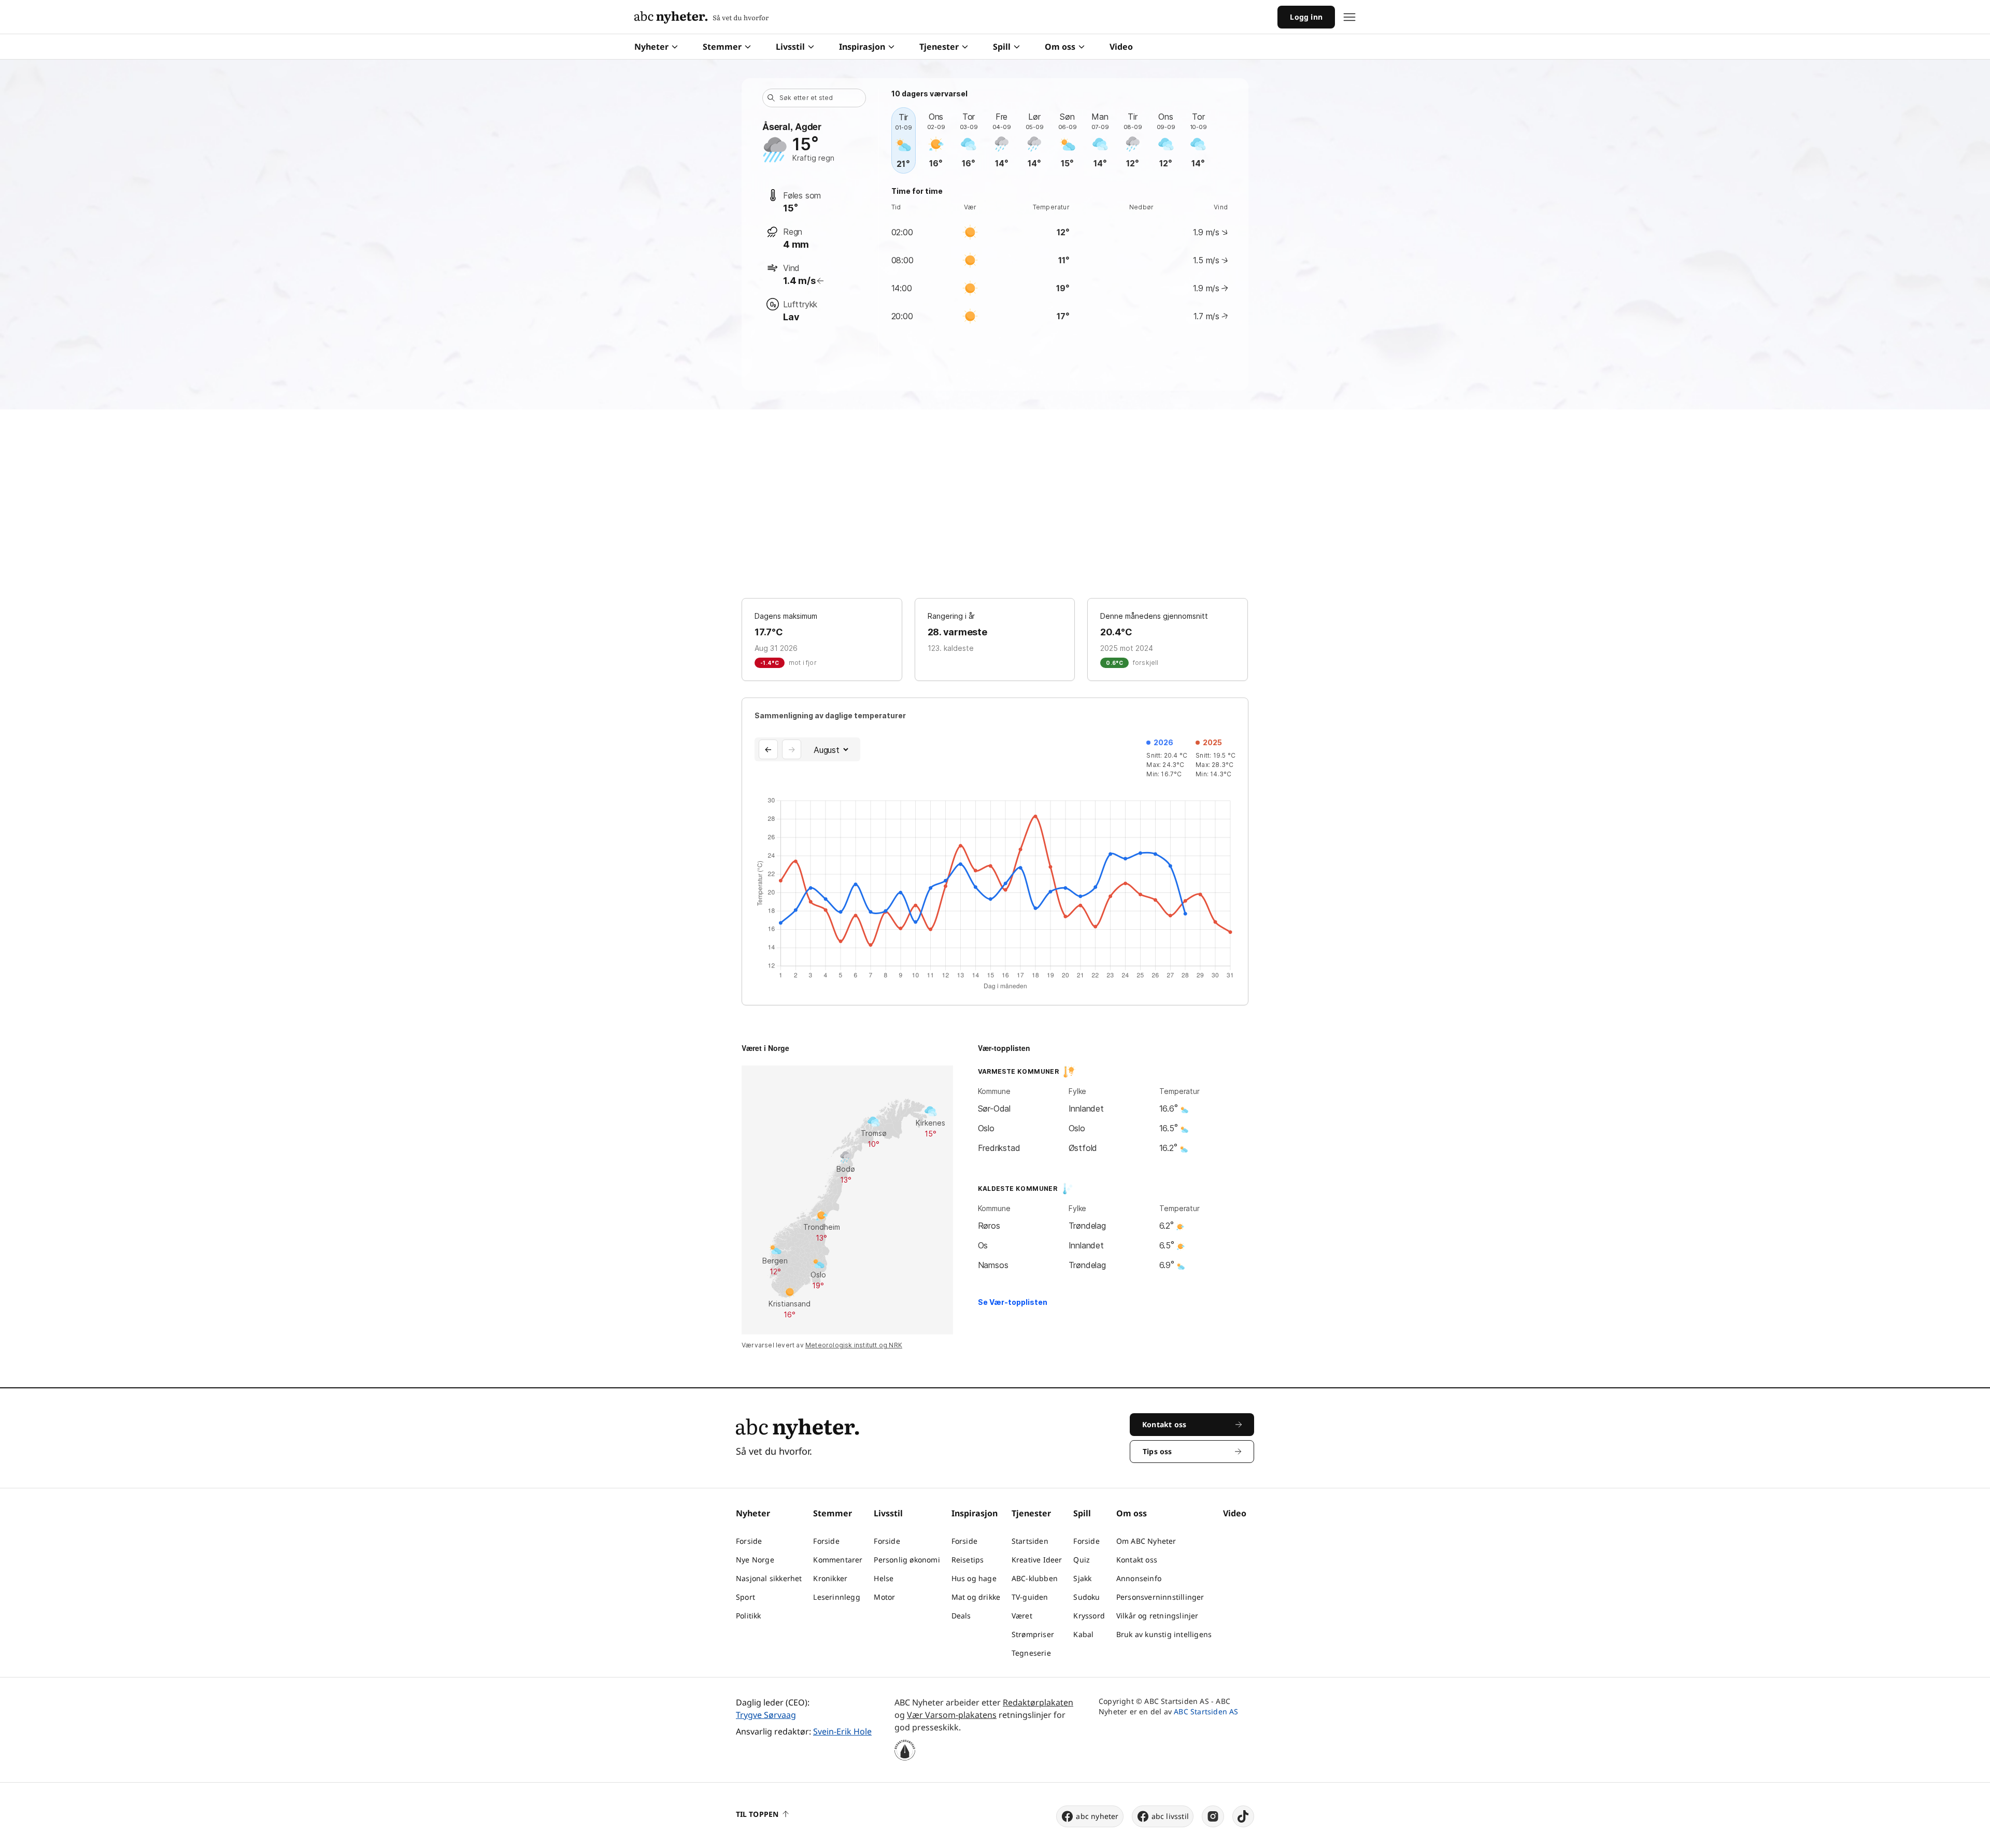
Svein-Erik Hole (842, 1731)
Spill (1002, 47)
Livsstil (790, 47)
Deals (961, 1616)
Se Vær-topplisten (1013, 1302)
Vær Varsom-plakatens (952, 1715)
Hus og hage (974, 1578)
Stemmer (722, 47)
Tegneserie (1031, 1653)
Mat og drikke (976, 1597)
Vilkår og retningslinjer (1157, 1616)
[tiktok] (1243, 1816)
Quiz (1082, 1560)
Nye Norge (755, 1560)
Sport (745, 1597)
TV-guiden (1030, 1597)
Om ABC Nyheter (1146, 1541)
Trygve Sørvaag (766, 1715)
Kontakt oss (1137, 1560)
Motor (884, 1597)
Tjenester (939, 47)
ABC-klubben (1035, 1578)
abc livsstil (1170, 1816)
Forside (749, 1541)
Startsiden (1030, 1541)
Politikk (749, 1616)
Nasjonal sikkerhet (769, 1578)
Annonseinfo (1139, 1578)
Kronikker (830, 1578)
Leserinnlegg (836, 1597)
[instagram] (1213, 1816)
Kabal (1083, 1634)
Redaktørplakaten (1038, 1702)
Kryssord (1089, 1616)
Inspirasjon (862, 47)
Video (1121, 47)
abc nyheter (1097, 1816)
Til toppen (757, 1814)
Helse (884, 1578)
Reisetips (968, 1560)
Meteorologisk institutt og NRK (854, 1345)
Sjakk (1082, 1578)
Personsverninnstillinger (1160, 1597)
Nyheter (651, 47)
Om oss (1060, 47)
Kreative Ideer (1037, 1560)
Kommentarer (838, 1560)
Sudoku (1086, 1597)
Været (1022, 1616)
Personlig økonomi (907, 1560)
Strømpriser (1033, 1634)
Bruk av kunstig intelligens (1164, 1634)
